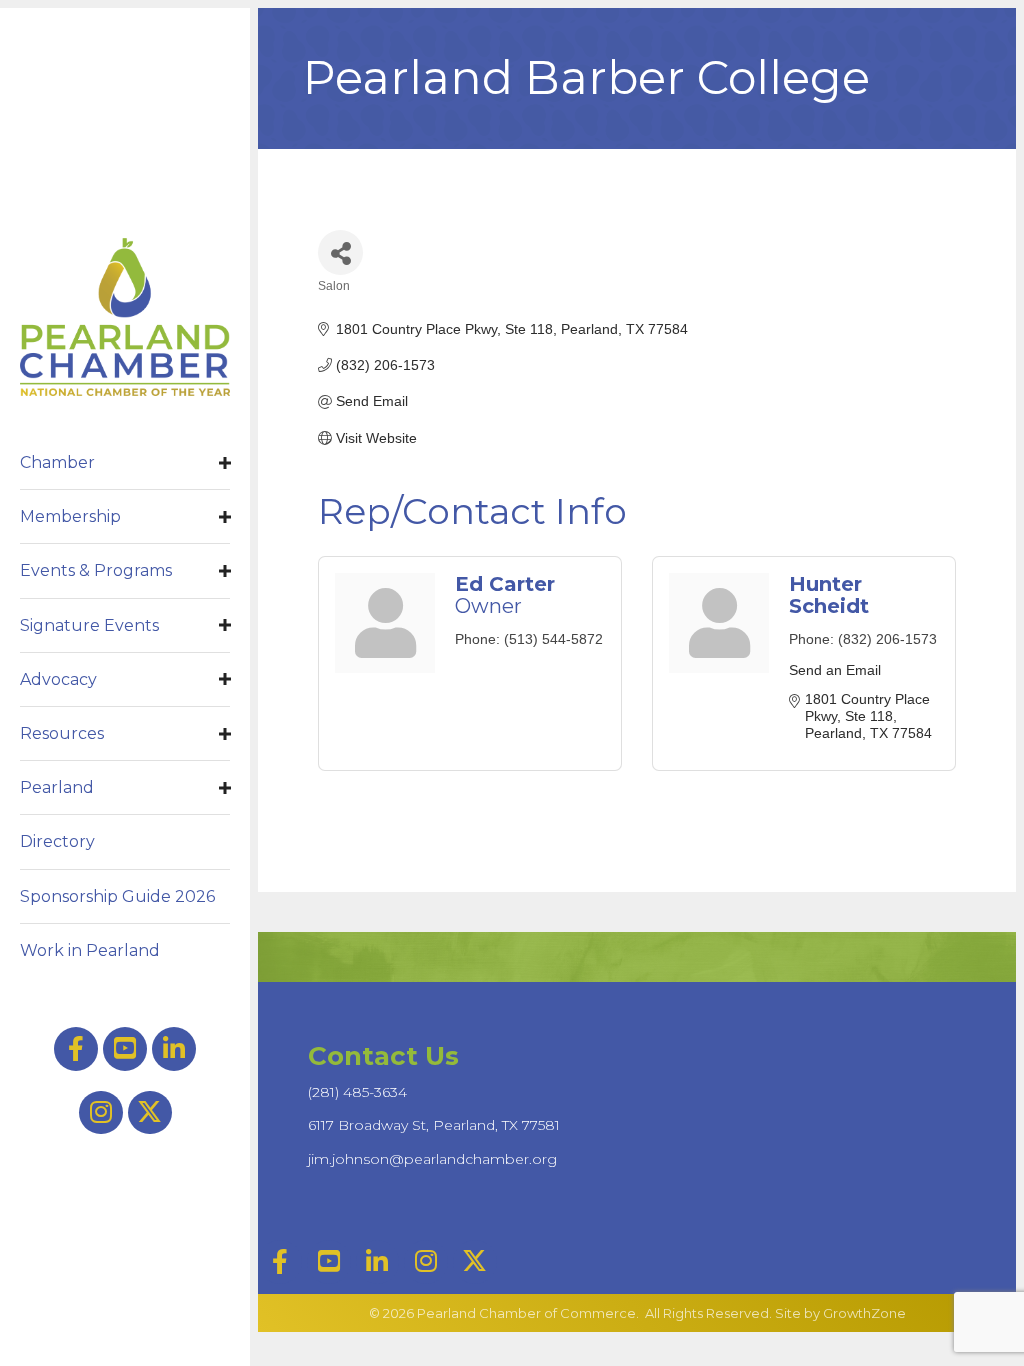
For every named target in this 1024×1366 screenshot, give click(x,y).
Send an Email (835, 670)
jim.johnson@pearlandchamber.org (432, 1159)
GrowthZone (864, 1313)
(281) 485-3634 (357, 1092)
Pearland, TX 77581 (434, 1125)
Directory (57, 841)
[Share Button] (340, 252)
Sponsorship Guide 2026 (117, 896)
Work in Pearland (90, 950)
